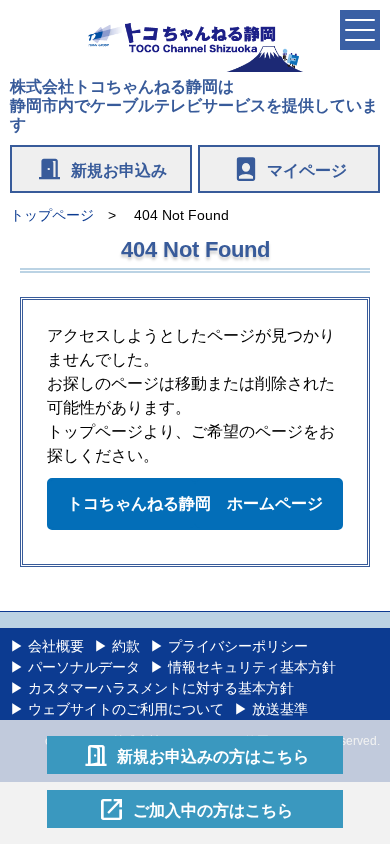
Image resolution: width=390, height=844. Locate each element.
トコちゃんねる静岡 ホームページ (195, 503)
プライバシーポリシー (238, 646)
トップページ (52, 215)
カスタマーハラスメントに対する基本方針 (161, 688)
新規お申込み (101, 169)
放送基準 (280, 709)
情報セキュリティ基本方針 (252, 667)
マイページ (289, 169)
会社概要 (56, 646)
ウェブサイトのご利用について (126, 709)
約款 (126, 646)
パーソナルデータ (84, 667)
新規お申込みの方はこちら (195, 755)
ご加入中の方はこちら (195, 809)
